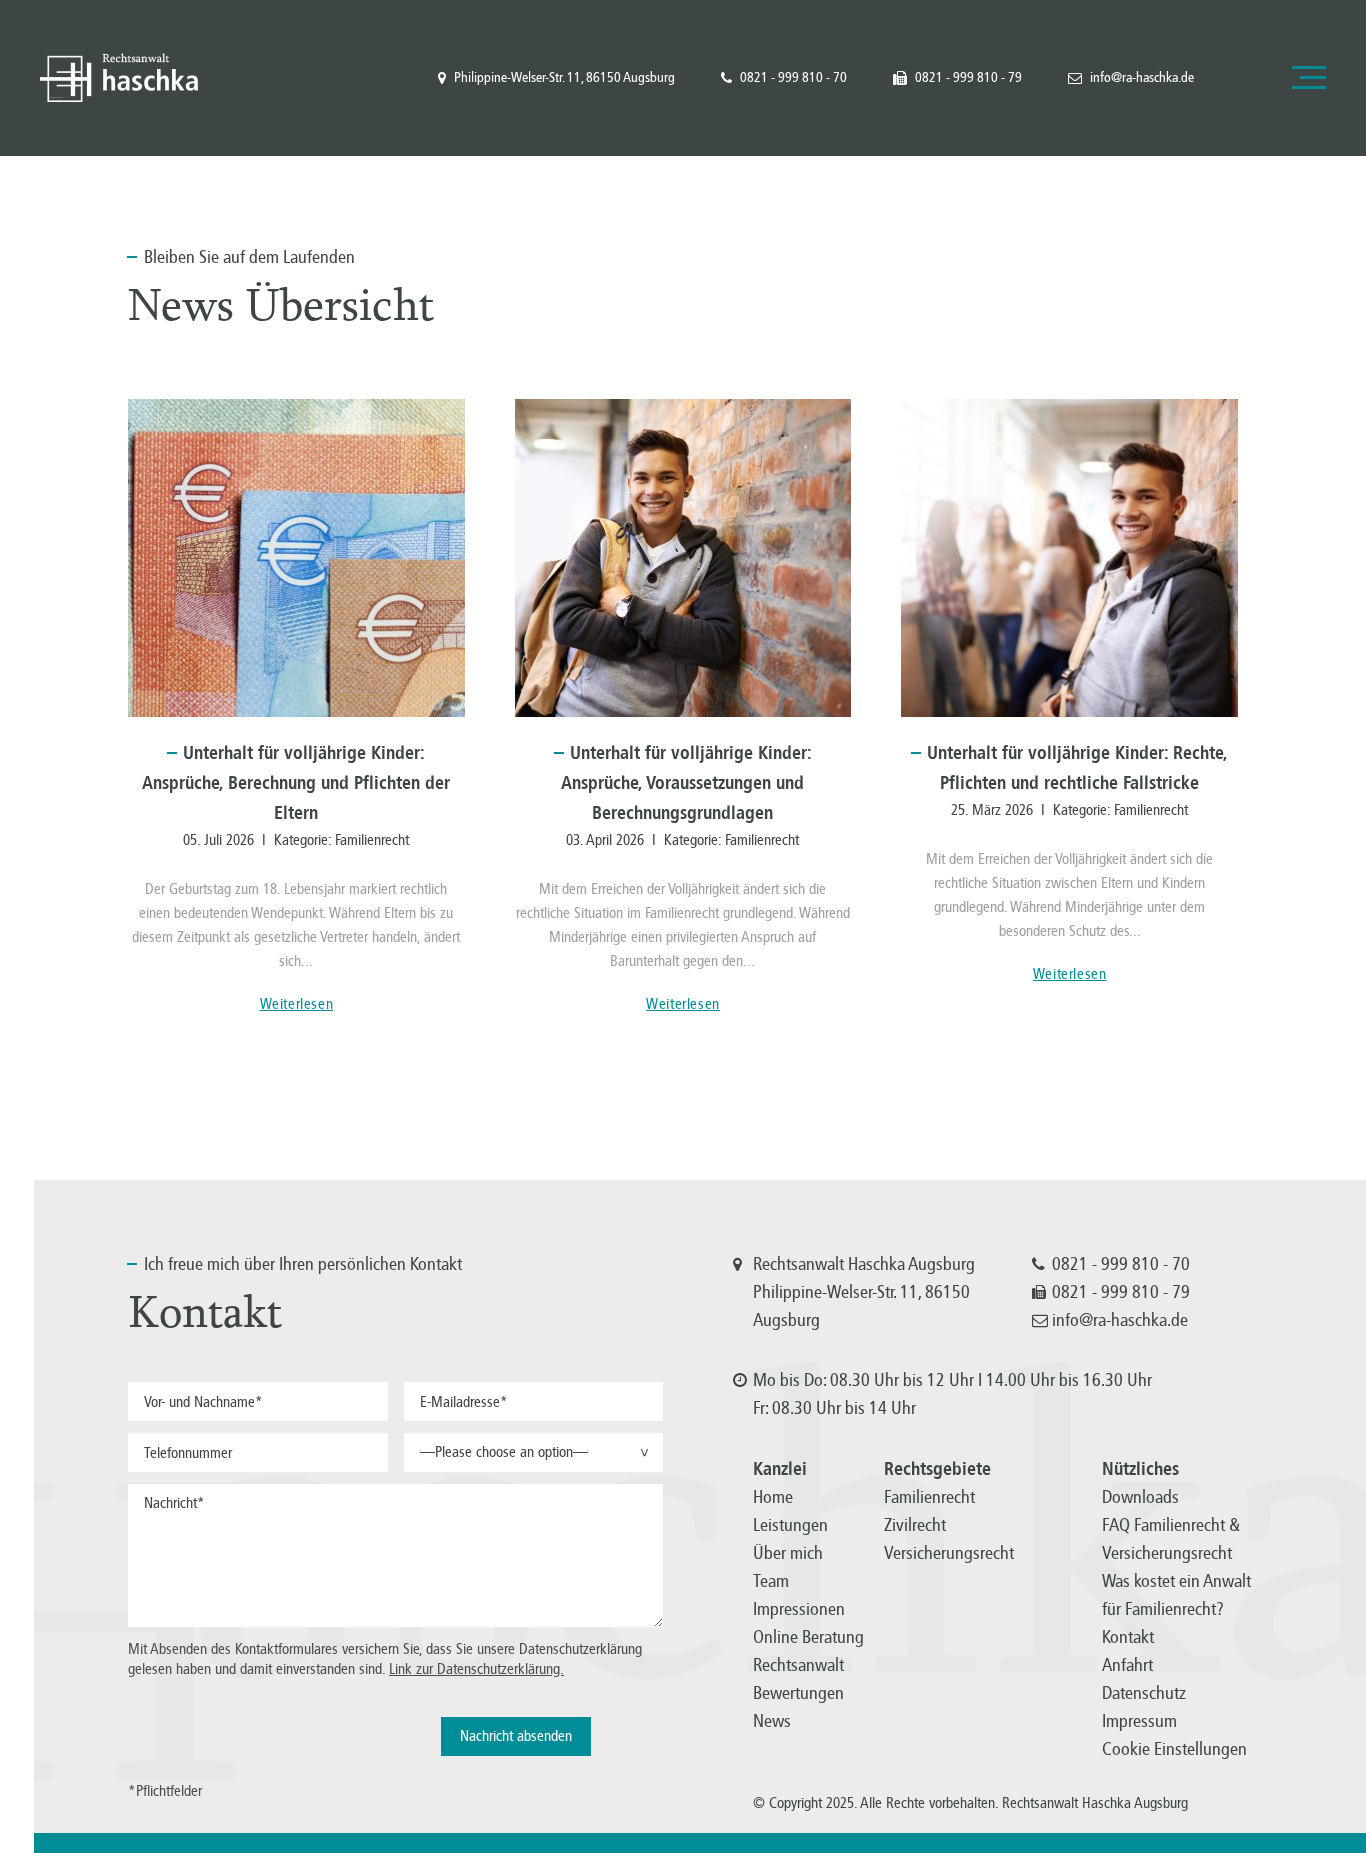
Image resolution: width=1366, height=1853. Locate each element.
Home (773, 1497)
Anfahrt (1127, 1665)
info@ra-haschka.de (1142, 77)
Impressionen (799, 1609)
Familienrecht (372, 840)
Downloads (1140, 1497)
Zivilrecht (915, 1525)
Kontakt (1128, 1637)
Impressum (1139, 1721)
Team (771, 1581)
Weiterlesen (297, 1004)
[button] (534, 1452)
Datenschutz (1144, 1693)
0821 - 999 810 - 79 (968, 77)
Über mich (788, 1553)
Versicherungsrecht (949, 1553)
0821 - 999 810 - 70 (793, 77)
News (772, 1721)
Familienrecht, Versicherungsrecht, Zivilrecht (119, 77)
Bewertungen (798, 1693)
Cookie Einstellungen (1174, 1749)
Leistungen (790, 1525)
